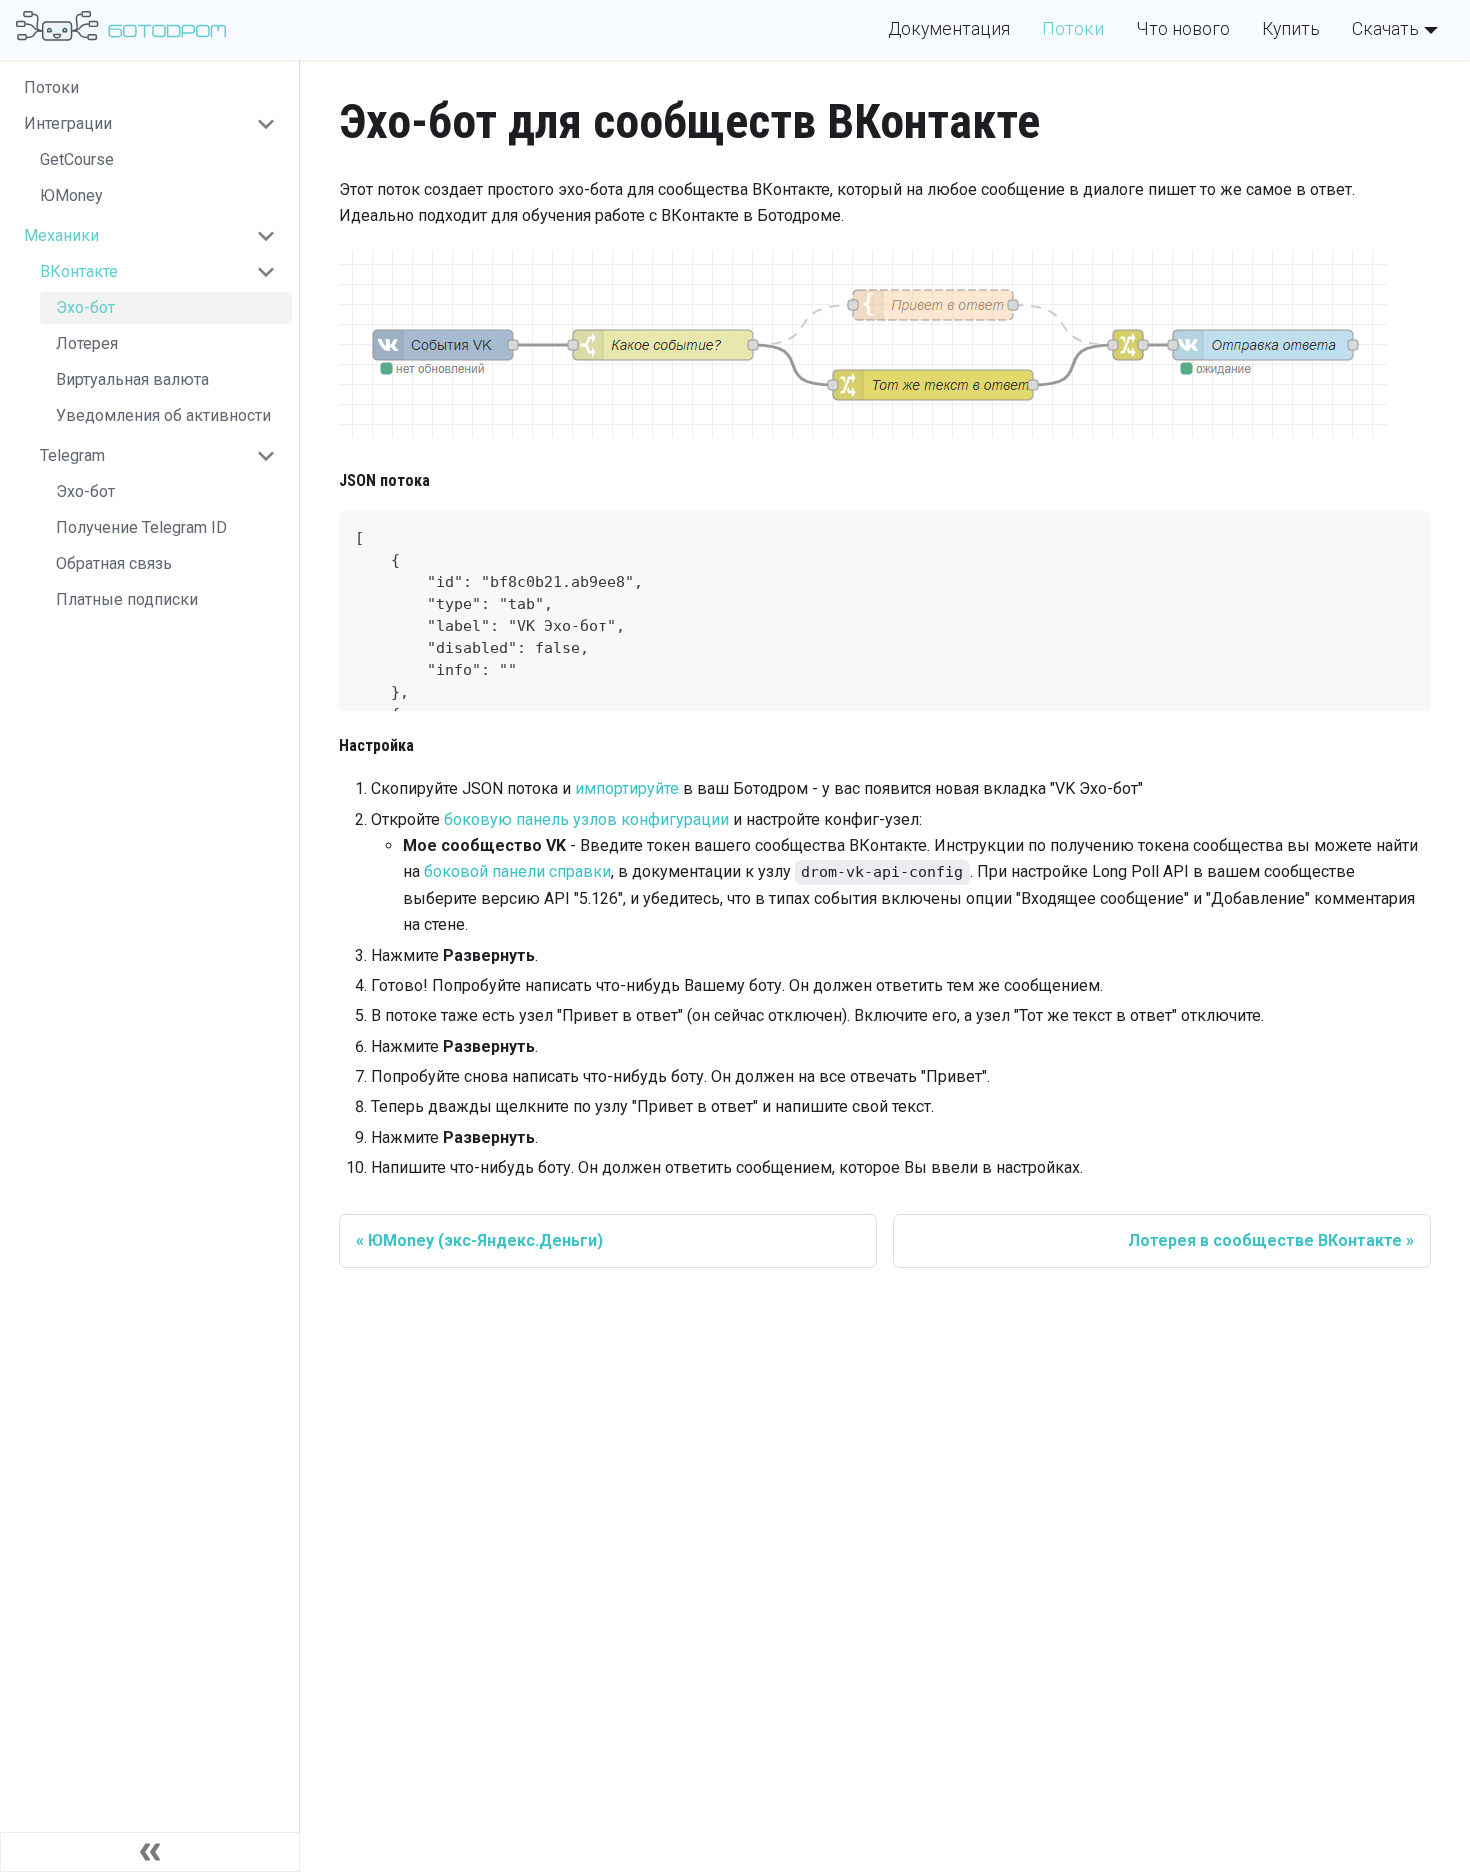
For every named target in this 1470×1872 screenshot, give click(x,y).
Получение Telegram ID (141, 527)
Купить (1291, 29)
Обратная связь (114, 563)
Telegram (72, 455)
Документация (949, 29)
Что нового (1183, 29)
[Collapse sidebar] (150, 1852)
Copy (1400, 533)
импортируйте (627, 788)
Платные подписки (127, 599)
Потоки (1073, 29)
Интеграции (68, 123)
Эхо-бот (85, 307)
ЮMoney (71, 195)
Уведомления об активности (163, 415)
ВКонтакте (79, 271)
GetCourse (77, 159)
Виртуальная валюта (132, 379)
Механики (61, 235)
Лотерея (87, 343)
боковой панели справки (517, 871)
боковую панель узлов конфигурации (586, 819)
